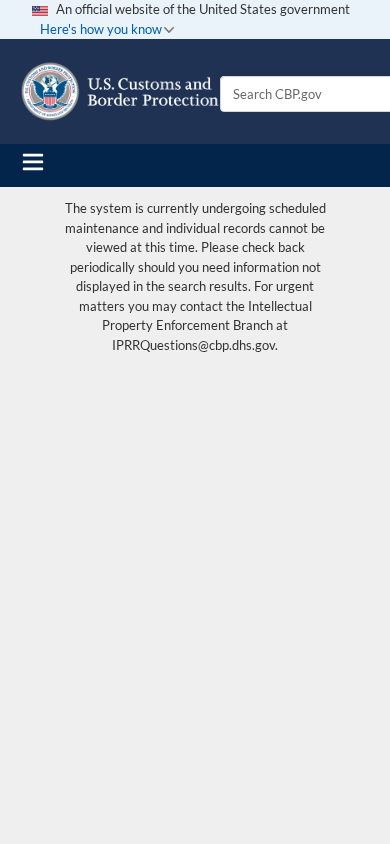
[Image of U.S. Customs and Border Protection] (120, 91)
